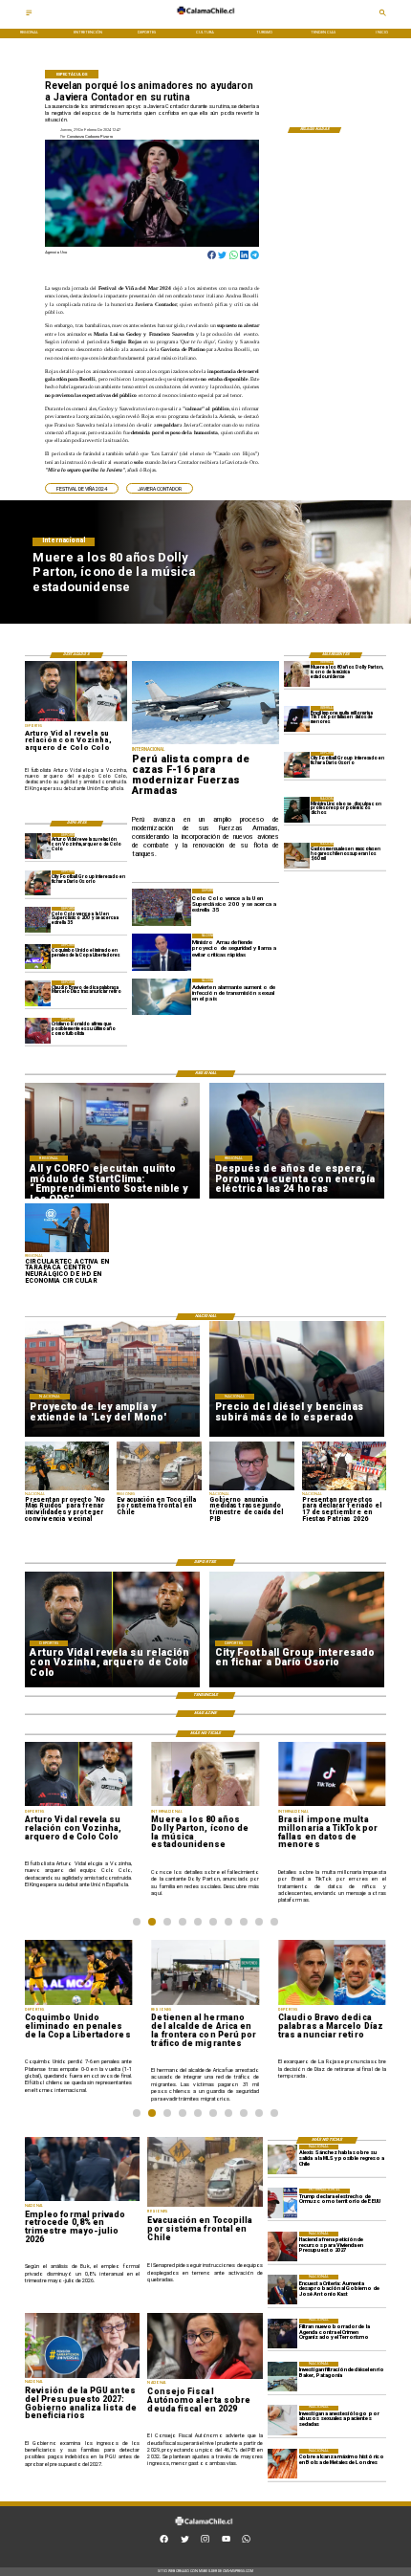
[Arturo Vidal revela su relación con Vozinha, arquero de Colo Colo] (38, 846)
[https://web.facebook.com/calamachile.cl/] (164, 2541)
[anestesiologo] (282, 2421)
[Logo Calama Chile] (205, 19)
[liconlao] (297, 810)
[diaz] (38, 993)
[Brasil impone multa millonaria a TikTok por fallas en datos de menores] (297, 719)
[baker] (282, 2377)
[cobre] (282, 2464)
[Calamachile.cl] (29, 15)
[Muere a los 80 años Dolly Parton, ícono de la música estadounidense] (297, 674)
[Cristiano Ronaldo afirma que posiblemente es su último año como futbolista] (38, 1031)
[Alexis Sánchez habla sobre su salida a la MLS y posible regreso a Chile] (282, 2159)
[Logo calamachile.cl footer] (204, 2530)
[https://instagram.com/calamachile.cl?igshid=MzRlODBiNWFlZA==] (205, 2541)
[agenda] (282, 2334)
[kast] (282, 2290)
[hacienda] (282, 2246)
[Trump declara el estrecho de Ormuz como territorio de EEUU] (282, 2203)
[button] (82, 488)
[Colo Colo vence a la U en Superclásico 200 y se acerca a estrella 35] (38, 920)
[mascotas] (297, 856)
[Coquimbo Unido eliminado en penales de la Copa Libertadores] (38, 957)
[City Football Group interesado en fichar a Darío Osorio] (297, 765)
